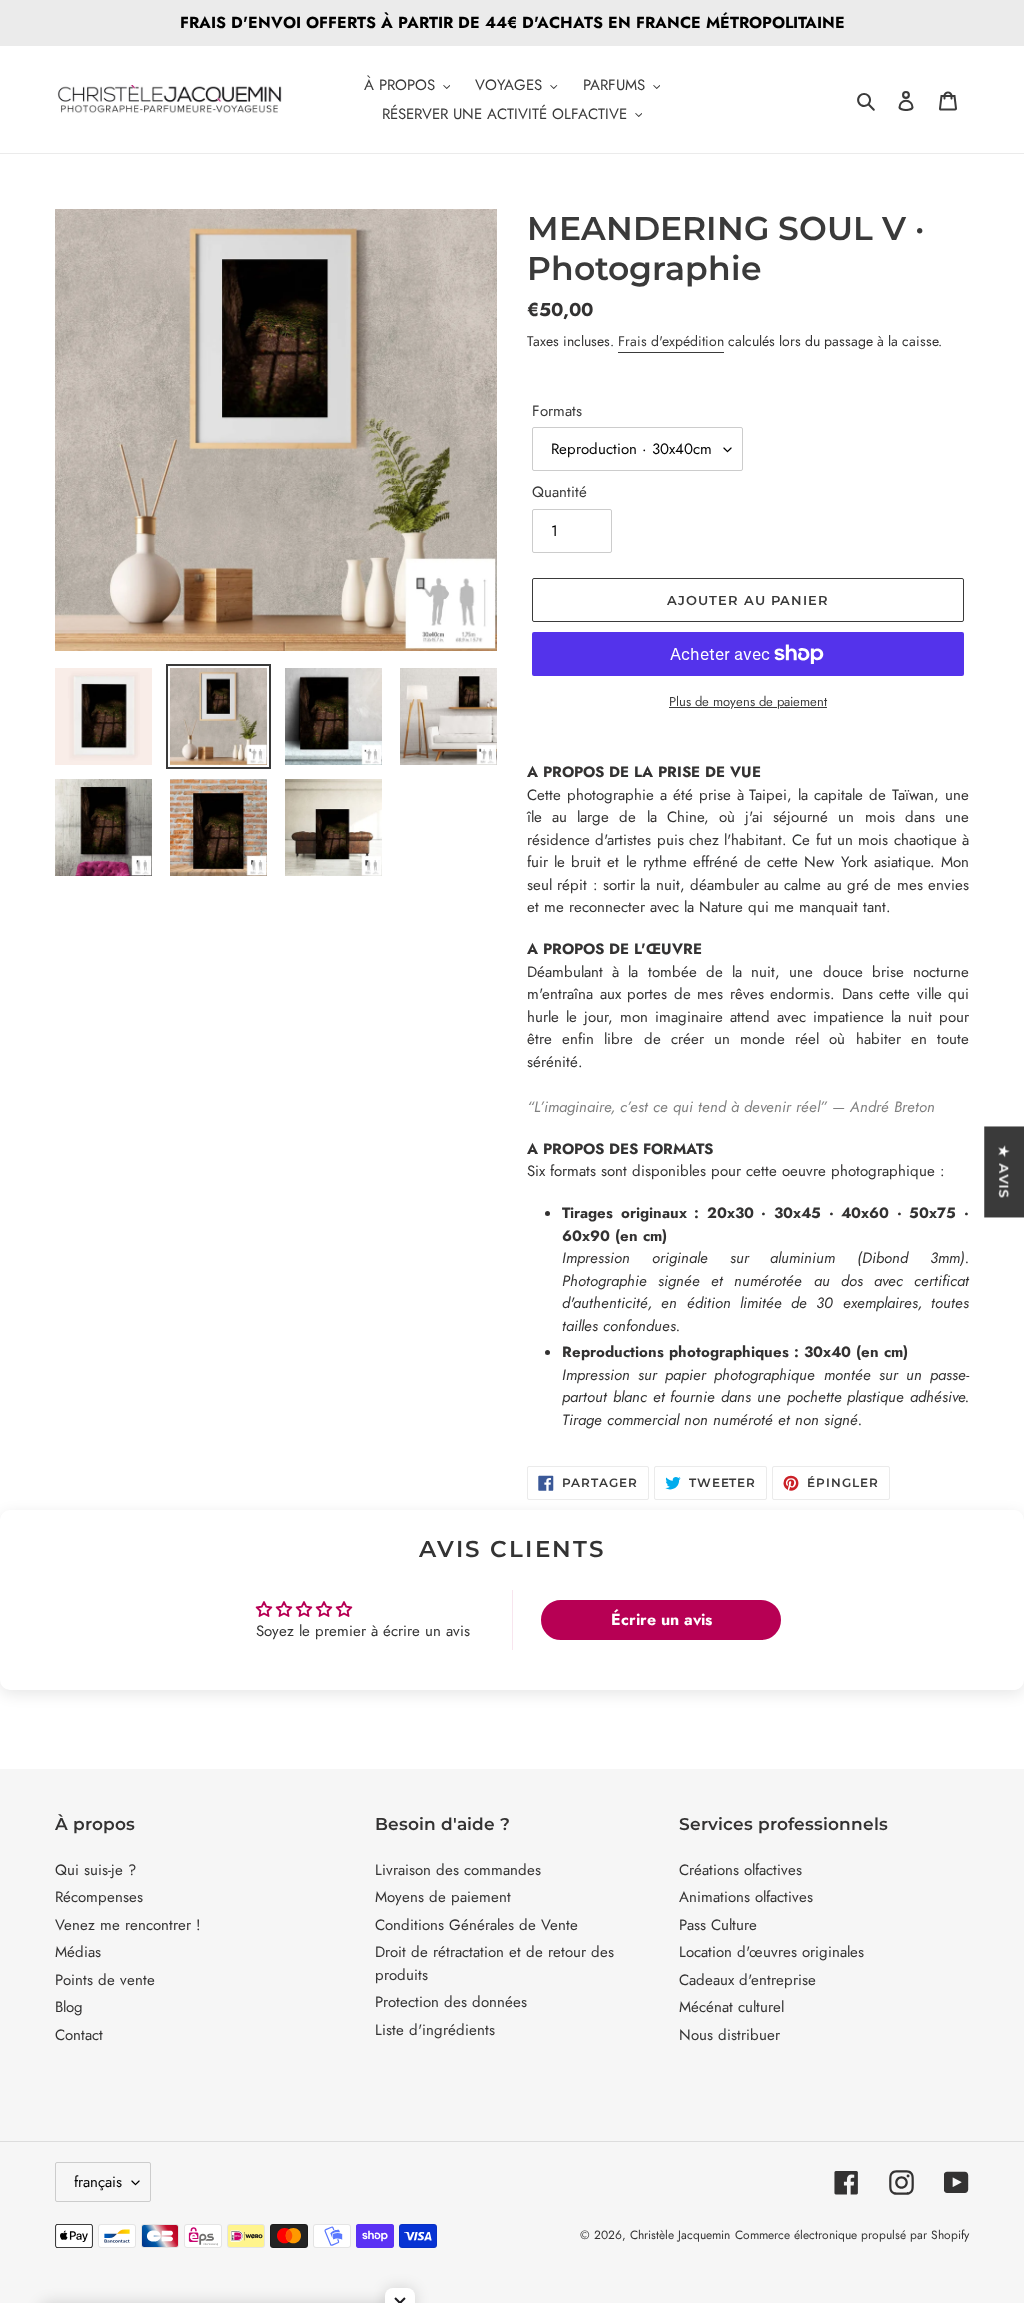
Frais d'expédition (671, 341)
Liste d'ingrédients (435, 2030)
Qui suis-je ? (95, 1870)
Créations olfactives (740, 1870)
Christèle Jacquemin (680, 2235)
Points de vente (105, 1980)
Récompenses (99, 1897)
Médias (78, 1952)
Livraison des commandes (458, 1870)
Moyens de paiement (443, 1897)
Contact (79, 2035)
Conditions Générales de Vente (476, 1925)
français (98, 2182)
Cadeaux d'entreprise (747, 1980)
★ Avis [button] (1004, 1171)
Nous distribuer (729, 2035)
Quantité (559, 492)
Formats (557, 411)
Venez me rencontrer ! (128, 1925)
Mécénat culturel (731, 2007)
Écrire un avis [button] (661, 1619)
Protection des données (451, 2002)
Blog (69, 2007)
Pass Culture (718, 1925)
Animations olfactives (746, 1897)
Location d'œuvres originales (771, 1952)
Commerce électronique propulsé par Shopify (852, 2235)
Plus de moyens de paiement (748, 701)
